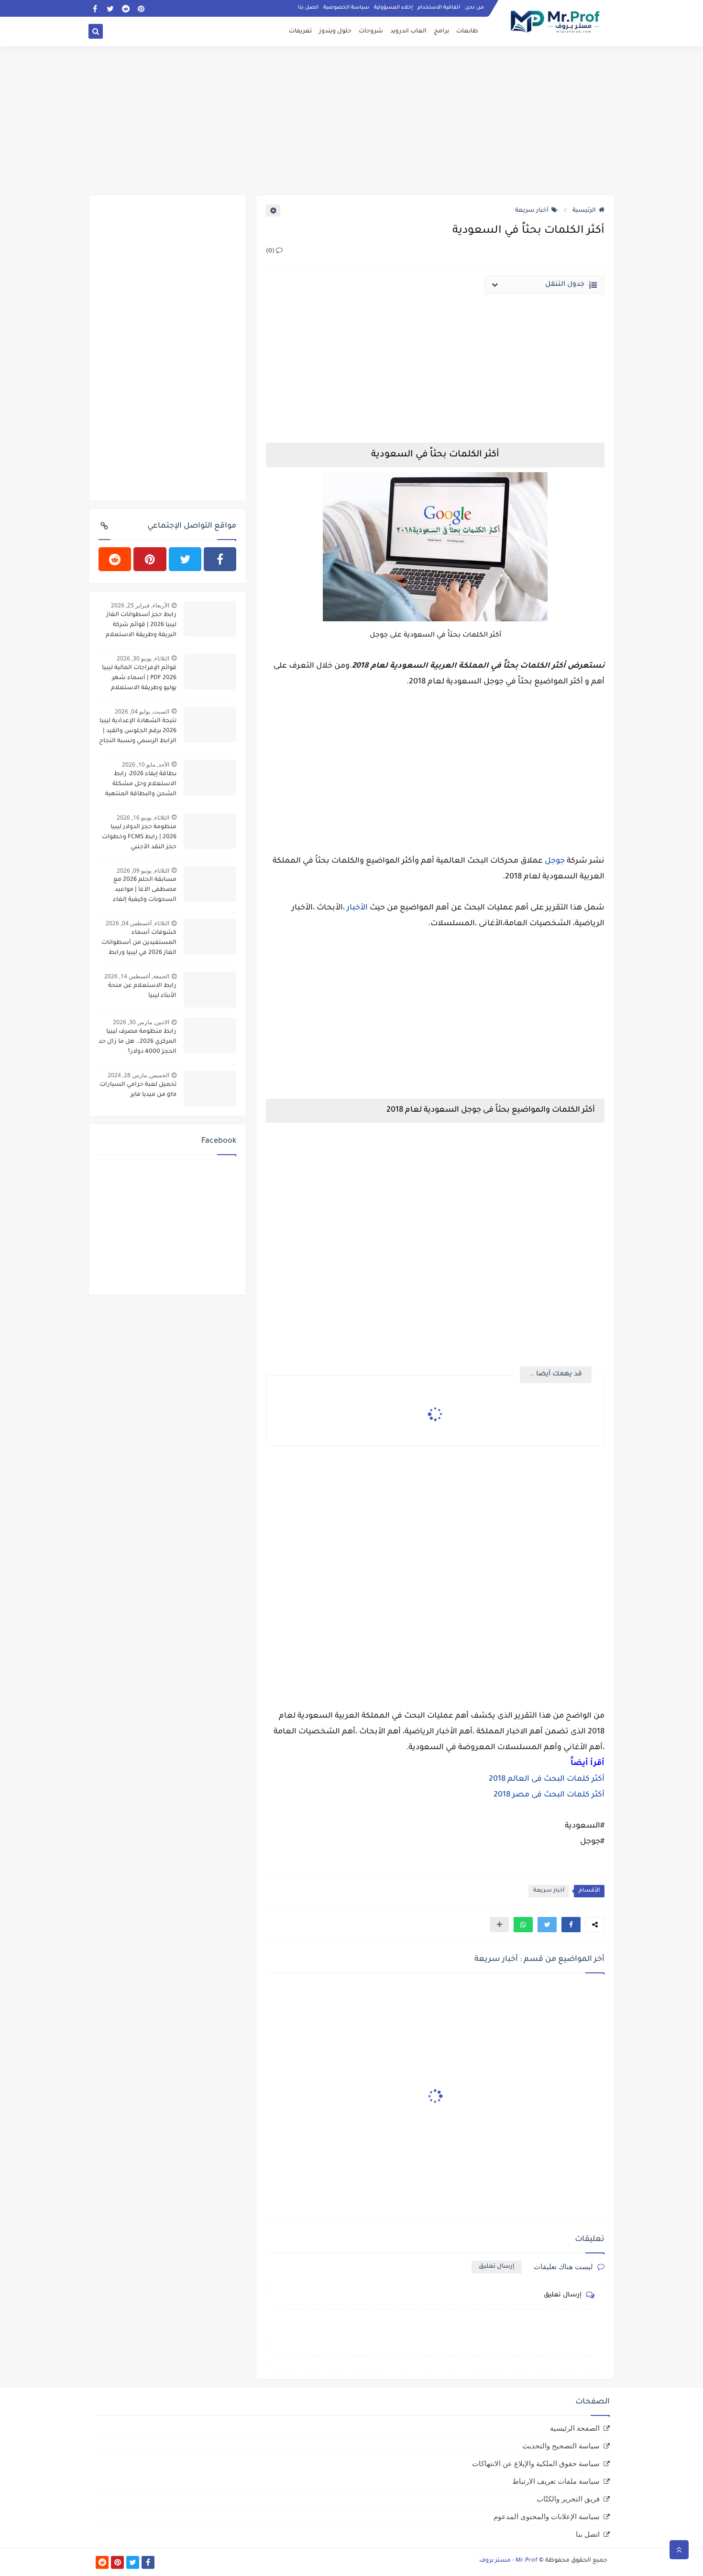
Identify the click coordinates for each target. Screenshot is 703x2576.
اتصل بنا (308, 8)
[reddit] (126, 8)
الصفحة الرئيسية (575, 2428)
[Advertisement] (351, 120)
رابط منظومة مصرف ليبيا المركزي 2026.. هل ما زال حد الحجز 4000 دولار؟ (137, 1042)
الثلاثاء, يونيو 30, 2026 (143, 658)
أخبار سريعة (532, 211)
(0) (271, 251)
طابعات (467, 32)
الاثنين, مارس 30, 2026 (141, 1022)
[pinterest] (141, 8)
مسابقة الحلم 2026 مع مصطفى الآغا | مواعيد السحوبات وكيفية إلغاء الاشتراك (145, 891)
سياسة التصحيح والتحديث (561, 2446)
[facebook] (95, 8)
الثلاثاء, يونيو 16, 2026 (143, 817)
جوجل (555, 861)
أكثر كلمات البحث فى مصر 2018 (549, 1795)
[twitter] (110, 8)
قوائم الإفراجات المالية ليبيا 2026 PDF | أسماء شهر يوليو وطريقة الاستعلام (139, 678)
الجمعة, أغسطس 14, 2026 (137, 976)
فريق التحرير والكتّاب (568, 2499)
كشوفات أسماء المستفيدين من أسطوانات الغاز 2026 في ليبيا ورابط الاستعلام (139, 944)
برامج (441, 32)
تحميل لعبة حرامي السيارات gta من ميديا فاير (138, 1090)
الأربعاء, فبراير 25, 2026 (140, 605)
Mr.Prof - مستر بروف (508, 2561)
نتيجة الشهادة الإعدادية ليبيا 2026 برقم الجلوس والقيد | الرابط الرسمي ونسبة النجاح (138, 731)
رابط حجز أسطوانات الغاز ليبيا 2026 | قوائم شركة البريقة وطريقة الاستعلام (141, 625)
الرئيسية (584, 211)
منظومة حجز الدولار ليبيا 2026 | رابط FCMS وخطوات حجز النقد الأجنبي (139, 837)
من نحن (474, 8)
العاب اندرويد (408, 32)
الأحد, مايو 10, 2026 (146, 764)
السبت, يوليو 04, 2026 (142, 711)
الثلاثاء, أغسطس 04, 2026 (137, 923)
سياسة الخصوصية (346, 8)
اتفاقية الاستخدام (439, 8)
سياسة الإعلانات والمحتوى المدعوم (547, 2516)
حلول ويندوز (335, 32)
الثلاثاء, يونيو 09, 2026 (143, 871)
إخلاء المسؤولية (393, 8)
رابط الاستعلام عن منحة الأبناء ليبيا (142, 991)
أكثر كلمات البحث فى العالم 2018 (547, 1779)
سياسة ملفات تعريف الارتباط (556, 2481)
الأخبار (357, 908)
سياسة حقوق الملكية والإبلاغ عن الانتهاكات (536, 2463)
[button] (571, 1925)
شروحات (371, 32)
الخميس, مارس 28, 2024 (138, 1075)
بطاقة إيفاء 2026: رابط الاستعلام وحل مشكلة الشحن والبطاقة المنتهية (141, 784)
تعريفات (300, 32)
